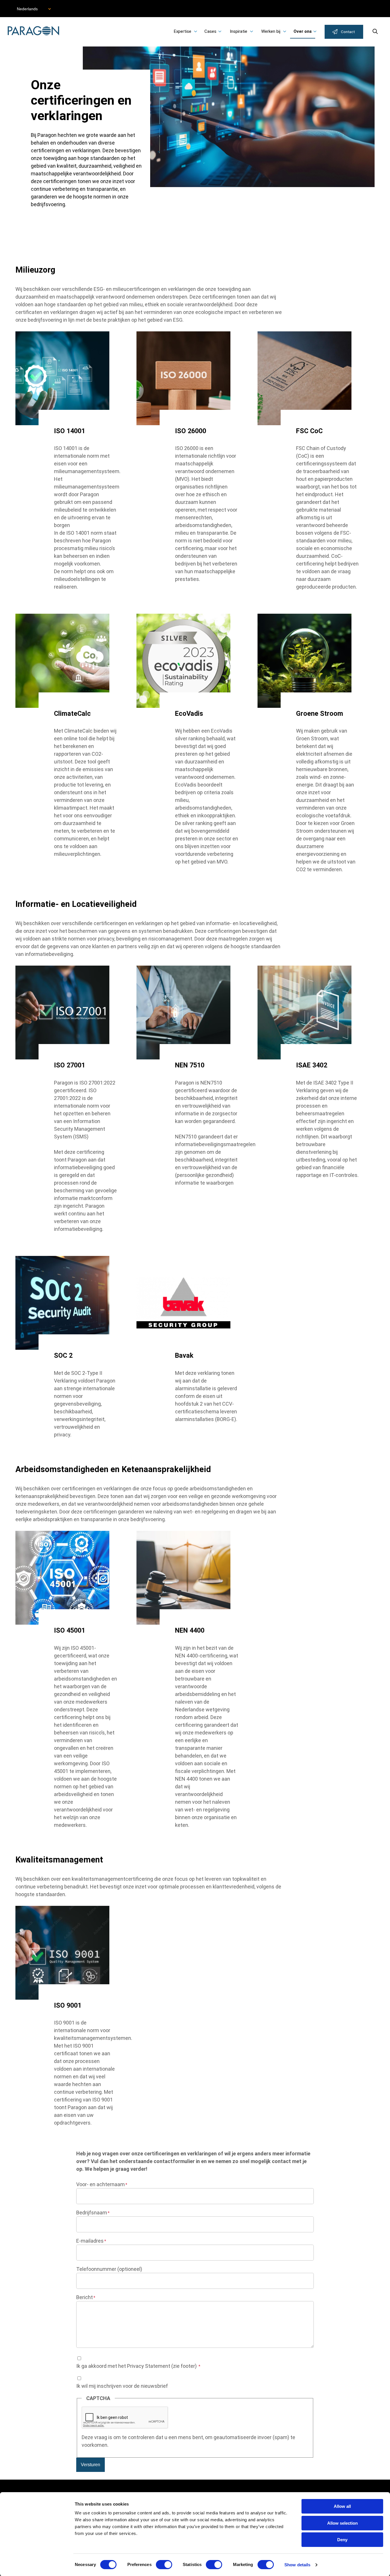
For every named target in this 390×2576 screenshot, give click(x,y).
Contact (348, 32)
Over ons (303, 31)
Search (375, 31)
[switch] (164, 2565)
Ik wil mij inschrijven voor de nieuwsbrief (122, 2386)
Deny (342, 2540)
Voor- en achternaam (100, 2184)
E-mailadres (90, 2241)
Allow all (342, 2506)
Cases (210, 31)
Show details (297, 2565)
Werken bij (271, 31)
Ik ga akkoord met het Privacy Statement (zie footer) (137, 2366)
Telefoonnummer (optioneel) (109, 2269)
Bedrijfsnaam (92, 2213)
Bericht (85, 2297)
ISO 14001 (70, 431)
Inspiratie (239, 31)
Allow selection (342, 2523)
